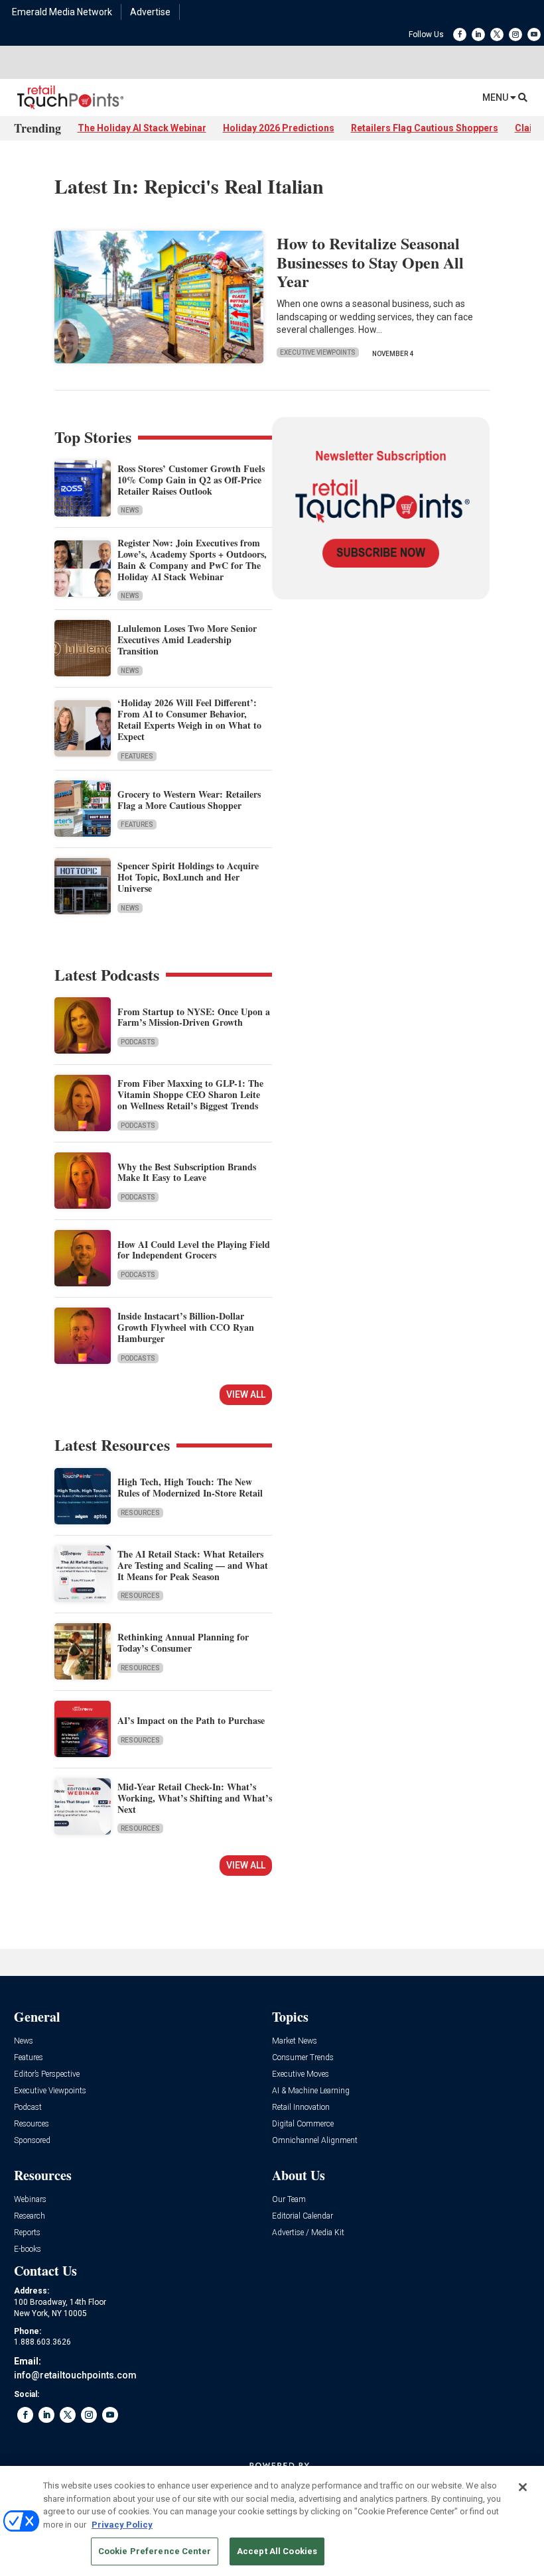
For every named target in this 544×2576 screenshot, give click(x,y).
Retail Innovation (301, 2108)
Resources (140, 1513)
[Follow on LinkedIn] (478, 34)
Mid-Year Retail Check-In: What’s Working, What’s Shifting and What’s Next (195, 1798)
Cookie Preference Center (155, 2551)
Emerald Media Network (62, 12)
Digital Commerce (303, 2124)
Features (137, 756)
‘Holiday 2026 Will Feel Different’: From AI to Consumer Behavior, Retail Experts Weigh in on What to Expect (189, 719)
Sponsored (32, 2141)
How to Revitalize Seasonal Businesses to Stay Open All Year (370, 262)
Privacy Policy (122, 2525)
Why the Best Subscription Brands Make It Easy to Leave (187, 1172)
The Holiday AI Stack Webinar (142, 128)
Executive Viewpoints (318, 352)
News (130, 510)
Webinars (30, 2200)
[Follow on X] (497, 34)
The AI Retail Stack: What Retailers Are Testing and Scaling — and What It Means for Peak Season (193, 1565)
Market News (295, 2041)
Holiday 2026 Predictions (279, 128)
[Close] (523, 2487)
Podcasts (138, 1042)
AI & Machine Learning (311, 2091)
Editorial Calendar (303, 2216)
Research (30, 2216)
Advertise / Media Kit (308, 2233)
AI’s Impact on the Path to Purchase (191, 1720)
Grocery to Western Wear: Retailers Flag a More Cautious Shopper (189, 800)
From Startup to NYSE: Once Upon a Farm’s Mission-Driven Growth (194, 1017)
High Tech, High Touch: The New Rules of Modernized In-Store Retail (190, 1487)
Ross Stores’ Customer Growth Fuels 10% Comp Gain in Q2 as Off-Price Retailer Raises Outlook (191, 480)
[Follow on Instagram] (515, 34)
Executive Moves (301, 2074)
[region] (272, 2521)
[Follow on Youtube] (534, 34)
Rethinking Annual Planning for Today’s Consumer (183, 1642)
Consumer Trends (303, 2058)
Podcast (28, 2108)
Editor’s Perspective (47, 2074)
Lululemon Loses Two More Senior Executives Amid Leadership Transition (187, 640)
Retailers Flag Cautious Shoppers (425, 128)
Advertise (150, 12)
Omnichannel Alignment (315, 2141)
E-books (28, 2249)
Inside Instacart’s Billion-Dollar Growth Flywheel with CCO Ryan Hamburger (186, 1327)
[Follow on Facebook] (460, 34)
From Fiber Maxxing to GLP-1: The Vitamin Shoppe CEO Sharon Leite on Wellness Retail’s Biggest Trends (190, 1094)
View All (246, 1394)
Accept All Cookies (277, 2551)
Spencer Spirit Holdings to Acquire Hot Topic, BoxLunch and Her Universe (188, 877)
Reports (27, 2233)
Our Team (289, 2200)
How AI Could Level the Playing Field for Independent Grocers (194, 1250)
